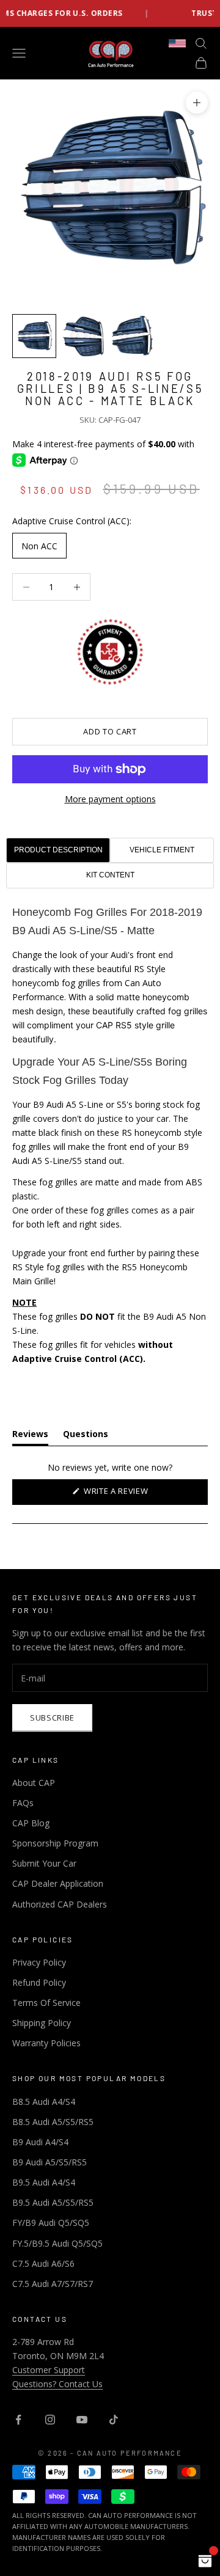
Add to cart (110, 731)
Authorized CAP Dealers (60, 1904)
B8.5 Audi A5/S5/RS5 (53, 2122)
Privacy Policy (39, 1962)
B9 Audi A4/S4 (40, 2142)
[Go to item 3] (132, 336)
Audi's (122, 955)
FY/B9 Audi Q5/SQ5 (51, 2223)
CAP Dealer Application (58, 1883)
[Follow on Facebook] (18, 2420)
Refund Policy (39, 1982)
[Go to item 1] (34, 336)
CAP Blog (31, 1823)
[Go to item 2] (83, 336)
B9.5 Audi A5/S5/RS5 (53, 2202)
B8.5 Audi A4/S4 (44, 2102)
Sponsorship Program (55, 1843)
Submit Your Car (44, 1863)
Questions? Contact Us (57, 2384)
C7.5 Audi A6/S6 (43, 2263)
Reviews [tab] (30, 1436)
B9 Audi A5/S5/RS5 (50, 2162)
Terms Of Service (46, 2003)
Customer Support (49, 2370)
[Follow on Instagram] (50, 2420)
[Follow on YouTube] (82, 2420)
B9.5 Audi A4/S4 (44, 2182)
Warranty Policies (46, 2043)
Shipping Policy (42, 2023)
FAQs (23, 1803)
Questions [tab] (86, 1436)
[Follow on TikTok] (114, 2420)
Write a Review (133, 1495)
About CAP (34, 1783)
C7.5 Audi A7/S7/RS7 (53, 2284)
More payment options (110, 799)
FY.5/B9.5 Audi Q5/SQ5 (57, 2243)
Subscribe (52, 1718)
